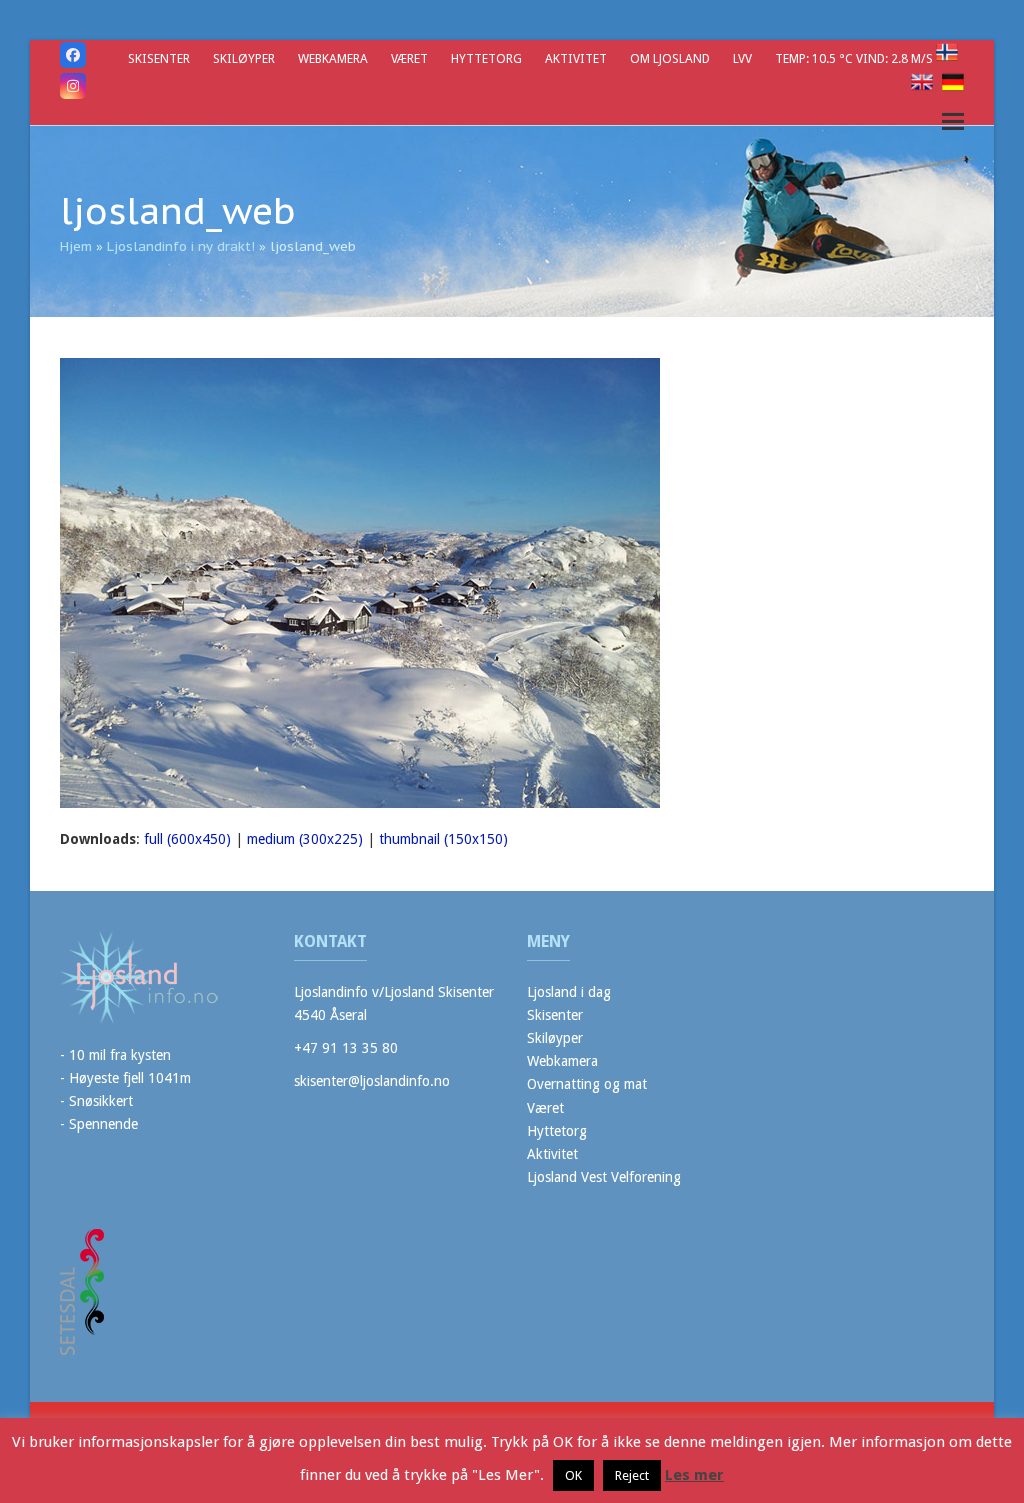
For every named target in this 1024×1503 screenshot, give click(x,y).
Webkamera (562, 1061)
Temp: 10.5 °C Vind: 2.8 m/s (855, 58)
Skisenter (555, 1015)
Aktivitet (552, 1154)
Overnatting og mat (587, 1084)
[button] (953, 121)
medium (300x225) (305, 839)
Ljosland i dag (569, 992)
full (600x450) (187, 839)
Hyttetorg (557, 1131)
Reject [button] (632, 1475)
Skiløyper (555, 1038)
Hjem (76, 246)
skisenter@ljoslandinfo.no (372, 1081)
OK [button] (573, 1475)
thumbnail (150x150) (443, 839)
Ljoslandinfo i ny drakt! (181, 246)
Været (545, 1108)
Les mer (694, 1475)
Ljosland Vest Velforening (604, 1177)
